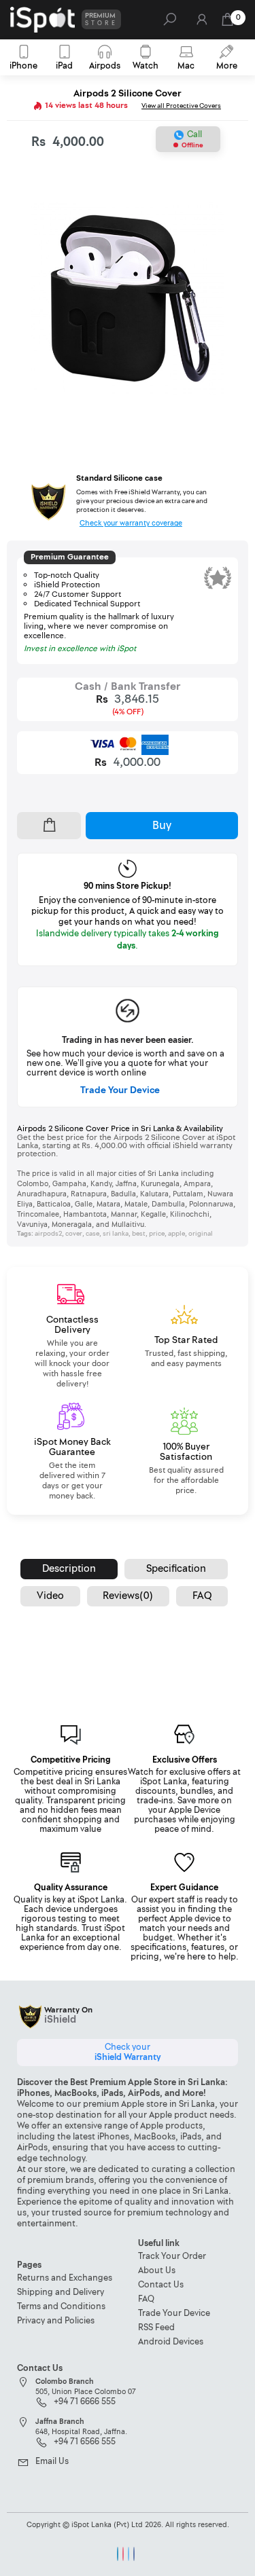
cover (74, 1234)
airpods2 (48, 1234)
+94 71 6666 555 (85, 2402)
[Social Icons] (118, 2554)
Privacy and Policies (56, 2321)
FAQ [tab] (202, 1596)
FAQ (146, 2299)
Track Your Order (172, 2257)
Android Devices (171, 2342)
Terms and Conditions (61, 2307)
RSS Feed (156, 2328)
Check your (128, 2052)
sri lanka (116, 1234)
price (157, 1234)
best (139, 1234)
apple (176, 1234)
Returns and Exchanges (65, 2278)
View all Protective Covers (181, 106)
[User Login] (201, 23)
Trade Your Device (120, 1090)
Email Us (52, 2462)
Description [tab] (69, 1569)
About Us (157, 2271)
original (201, 1234)
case (92, 1234)
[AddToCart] (49, 826)
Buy (162, 825)
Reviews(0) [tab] (128, 1596)
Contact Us (161, 2285)
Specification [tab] (176, 1569)
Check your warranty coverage (131, 523)
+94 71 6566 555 (85, 2442)
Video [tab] (50, 1596)
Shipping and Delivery (61, 2293)
